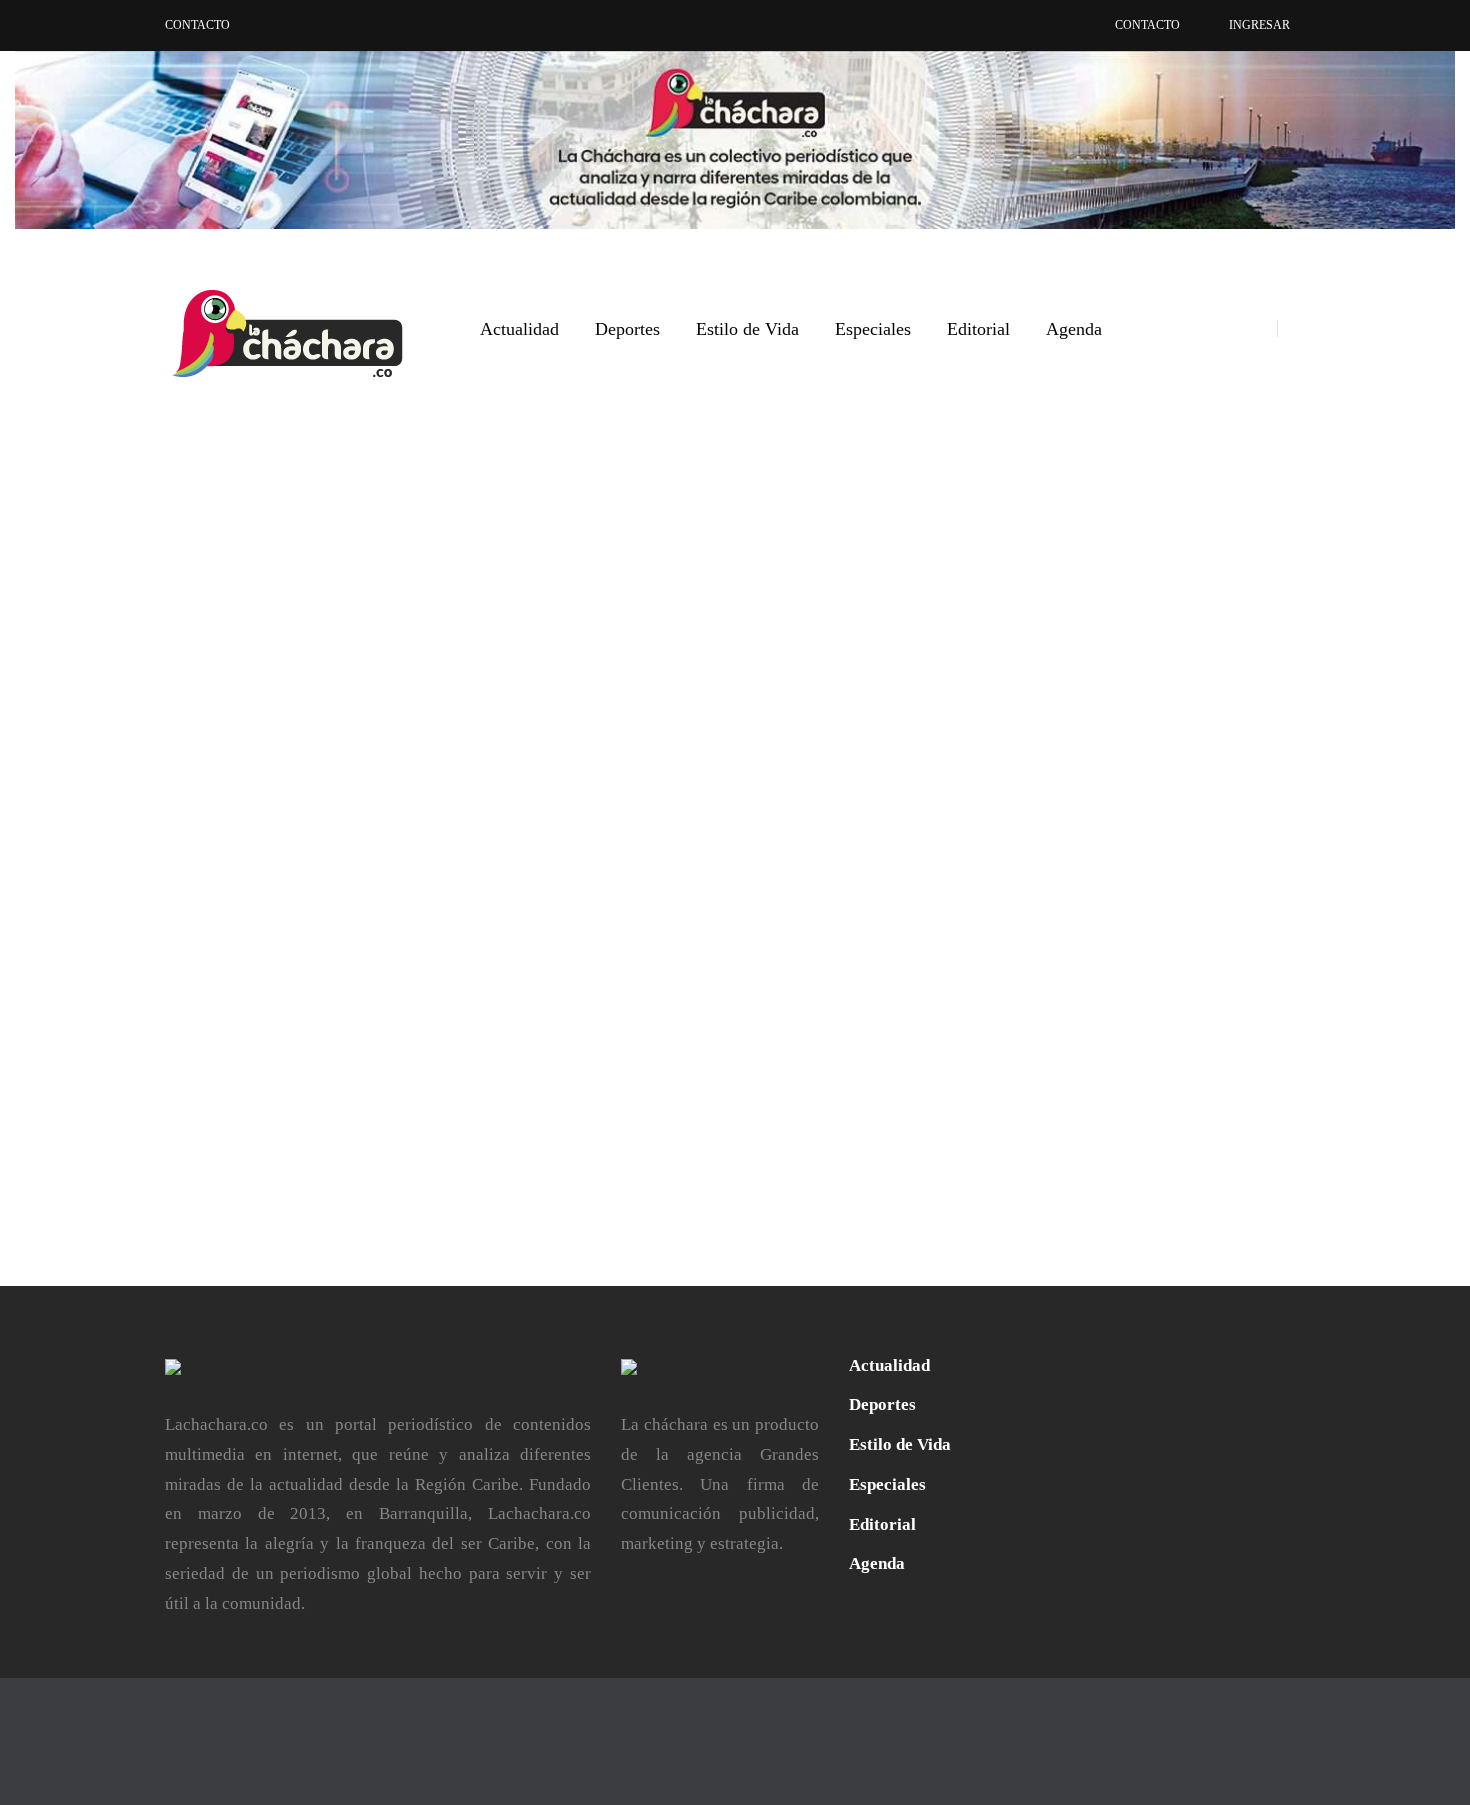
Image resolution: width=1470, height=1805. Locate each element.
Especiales (873, 329)
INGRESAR (1259, 25)
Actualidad (519, 329)
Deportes (627, 329)
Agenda (1074, 329)
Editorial (978, 329)
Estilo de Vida (747, 329)
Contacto (197, 25)
